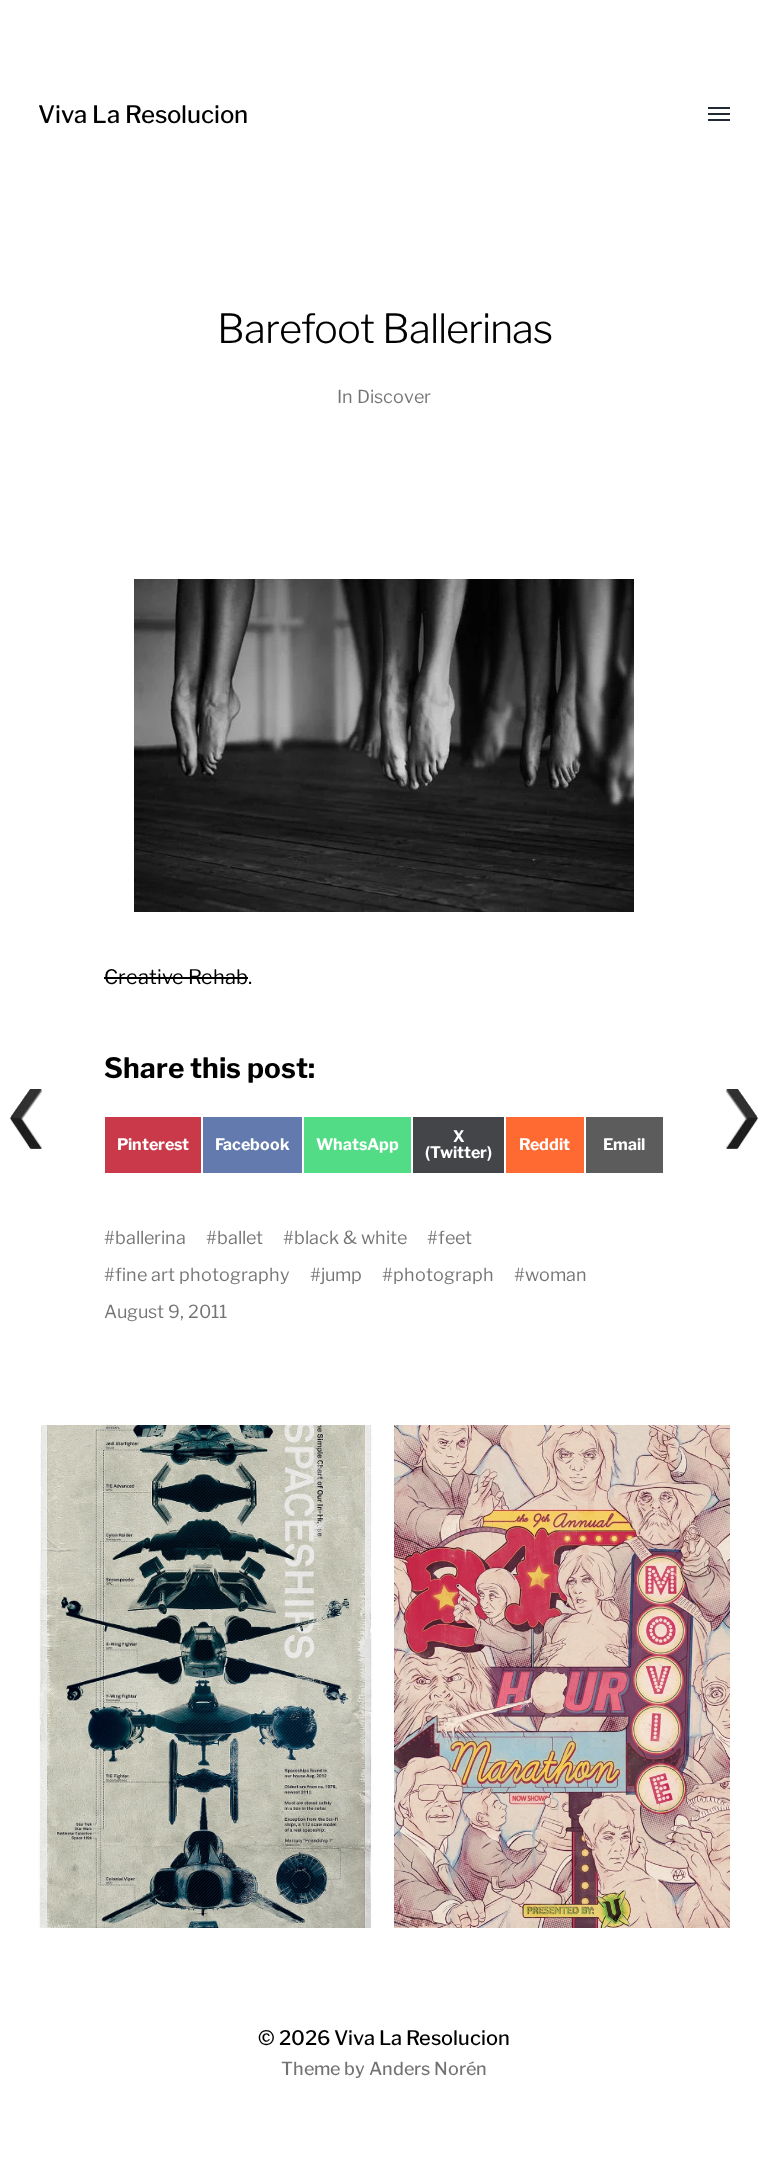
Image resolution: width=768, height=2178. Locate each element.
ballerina (150, 1237)
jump (341, 1274)
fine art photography (202, 1274)
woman (556, 1274)
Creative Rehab (176, 977)
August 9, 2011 (165, 1311)
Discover (394, 396)
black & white (350, 1237)
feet (455, 1237)
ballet (240, 1237)
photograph (443, 1274)
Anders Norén (428, 2068)
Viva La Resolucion (143, 114)
